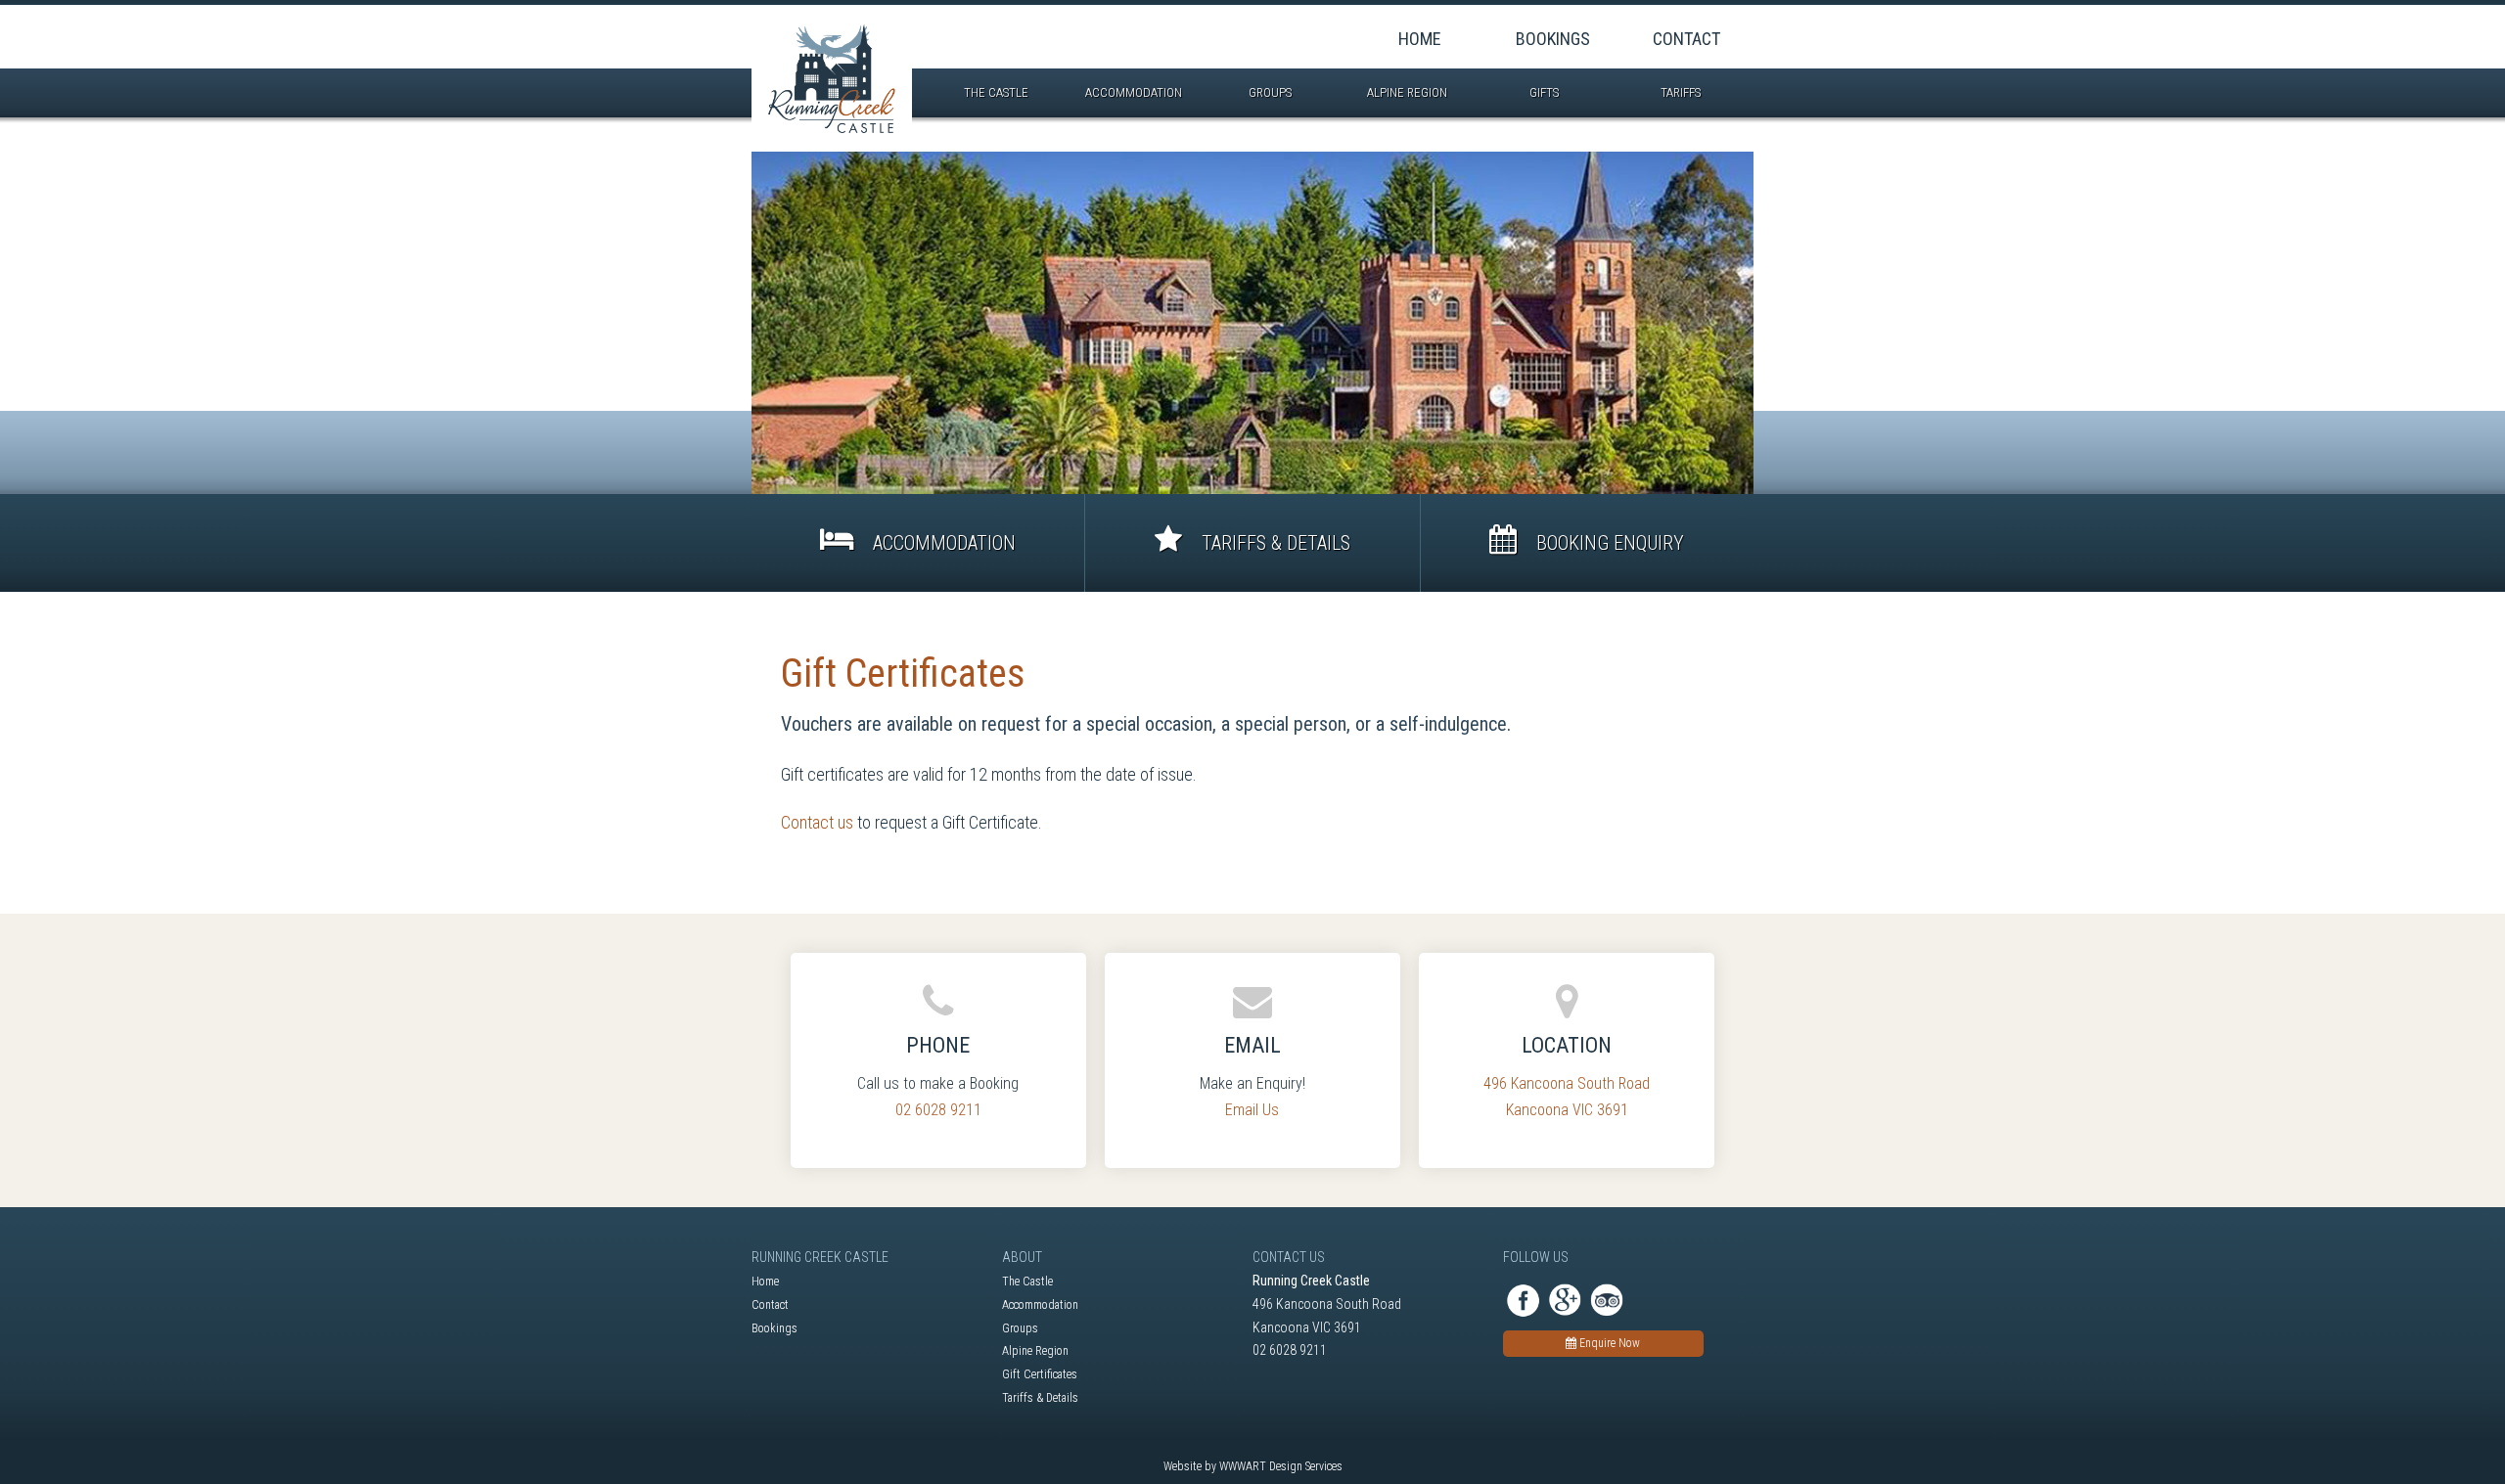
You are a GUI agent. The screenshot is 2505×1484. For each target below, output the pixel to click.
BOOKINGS (1553, 39)
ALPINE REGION (1409, 92)
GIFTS (1546, 92)
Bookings (774, 1328)
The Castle (1027, 1282)
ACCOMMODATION (1135, 92)
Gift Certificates (1040, 1374)
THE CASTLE (998, 92)
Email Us (1252, 1110)
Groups (1020, 1328)
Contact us (817, 822)
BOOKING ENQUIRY (1608, 543)
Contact (770, 1305)
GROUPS (1272, 92)
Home (765, 1282)
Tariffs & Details (1040, 1398)
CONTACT (1686, 39)
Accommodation (1040, 1305)
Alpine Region (1035, 1351)
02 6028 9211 (938, 1110)
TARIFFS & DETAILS (1274, 543)
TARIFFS (1682, 92)
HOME (1420, 39)
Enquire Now (1608, 1343)
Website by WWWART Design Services (1253, 1466)
